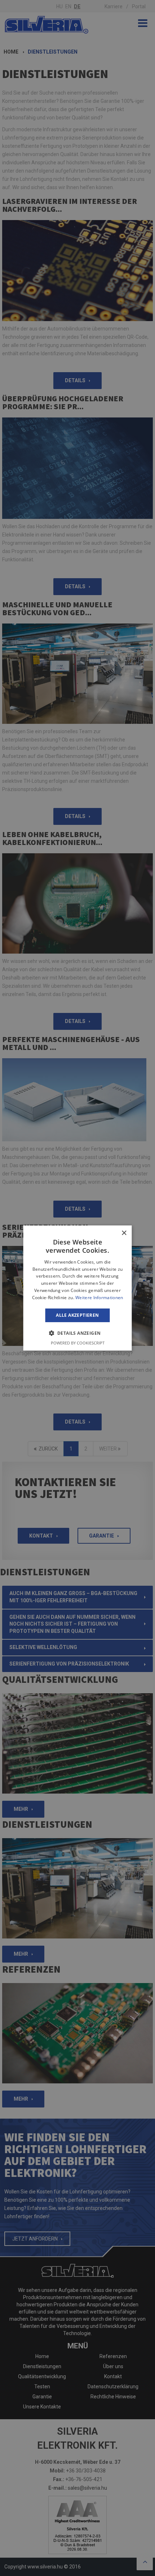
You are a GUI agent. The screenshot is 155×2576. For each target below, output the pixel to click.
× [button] (124, 1233)
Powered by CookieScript (78, 1343)
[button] (78, 1333)
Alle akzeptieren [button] (77, 1315)
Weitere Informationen (99, 1298)
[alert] (77, 1288)
